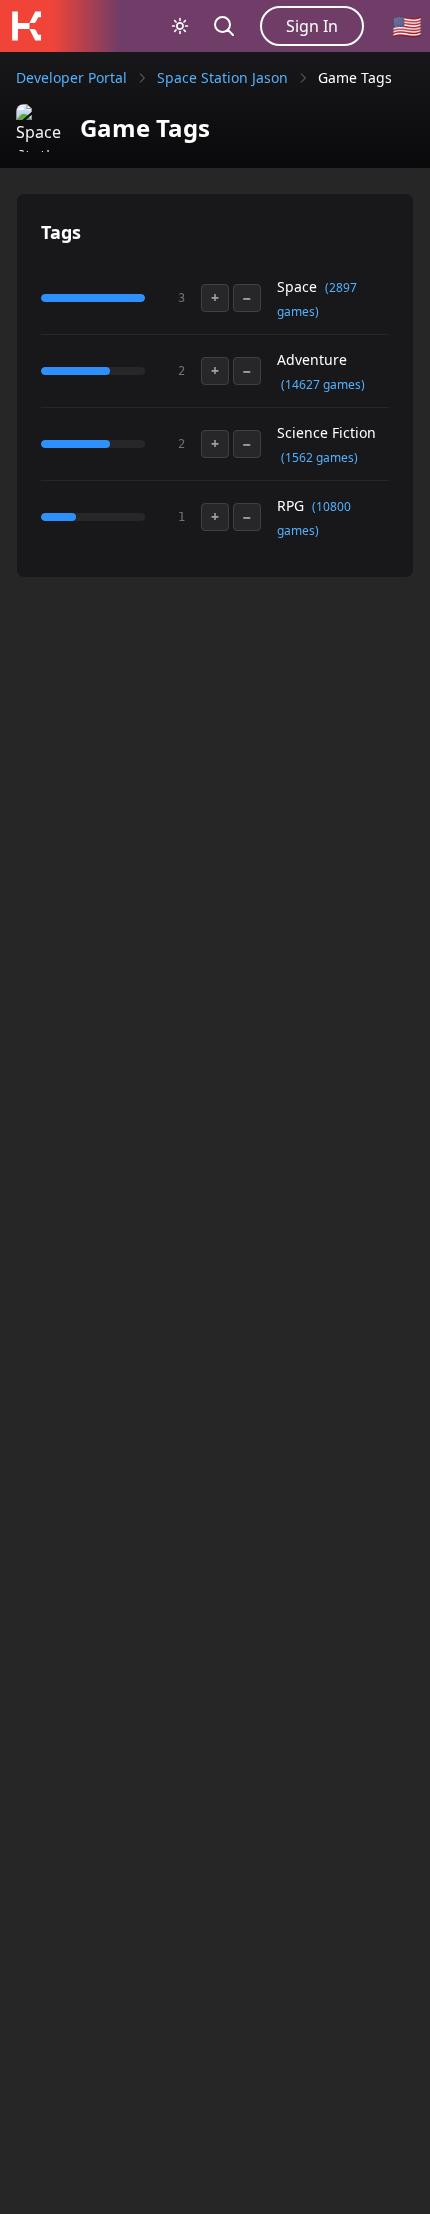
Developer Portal (71, 77)
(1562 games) (319, 457)
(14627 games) (323, 384)
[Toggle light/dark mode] (180, 26)
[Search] (224, 26)
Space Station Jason (222, 77)
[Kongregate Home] (26, 26)
